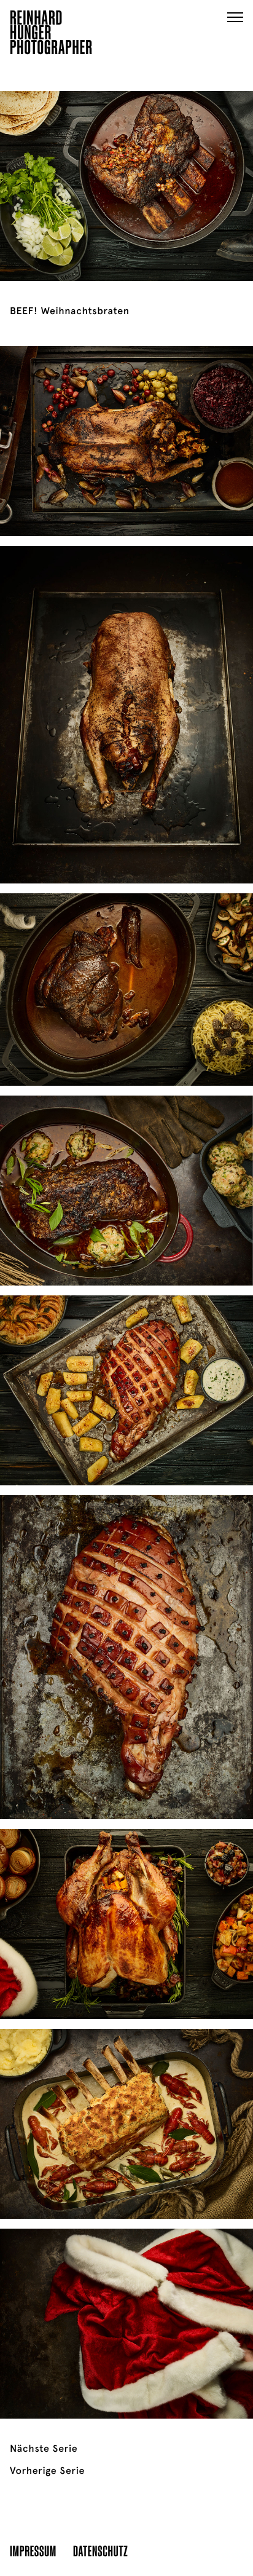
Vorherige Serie (47, 2471)
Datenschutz (100, 2550)
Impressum (33, 2550)
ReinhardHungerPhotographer (51, 34)
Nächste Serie (44, 2449)
